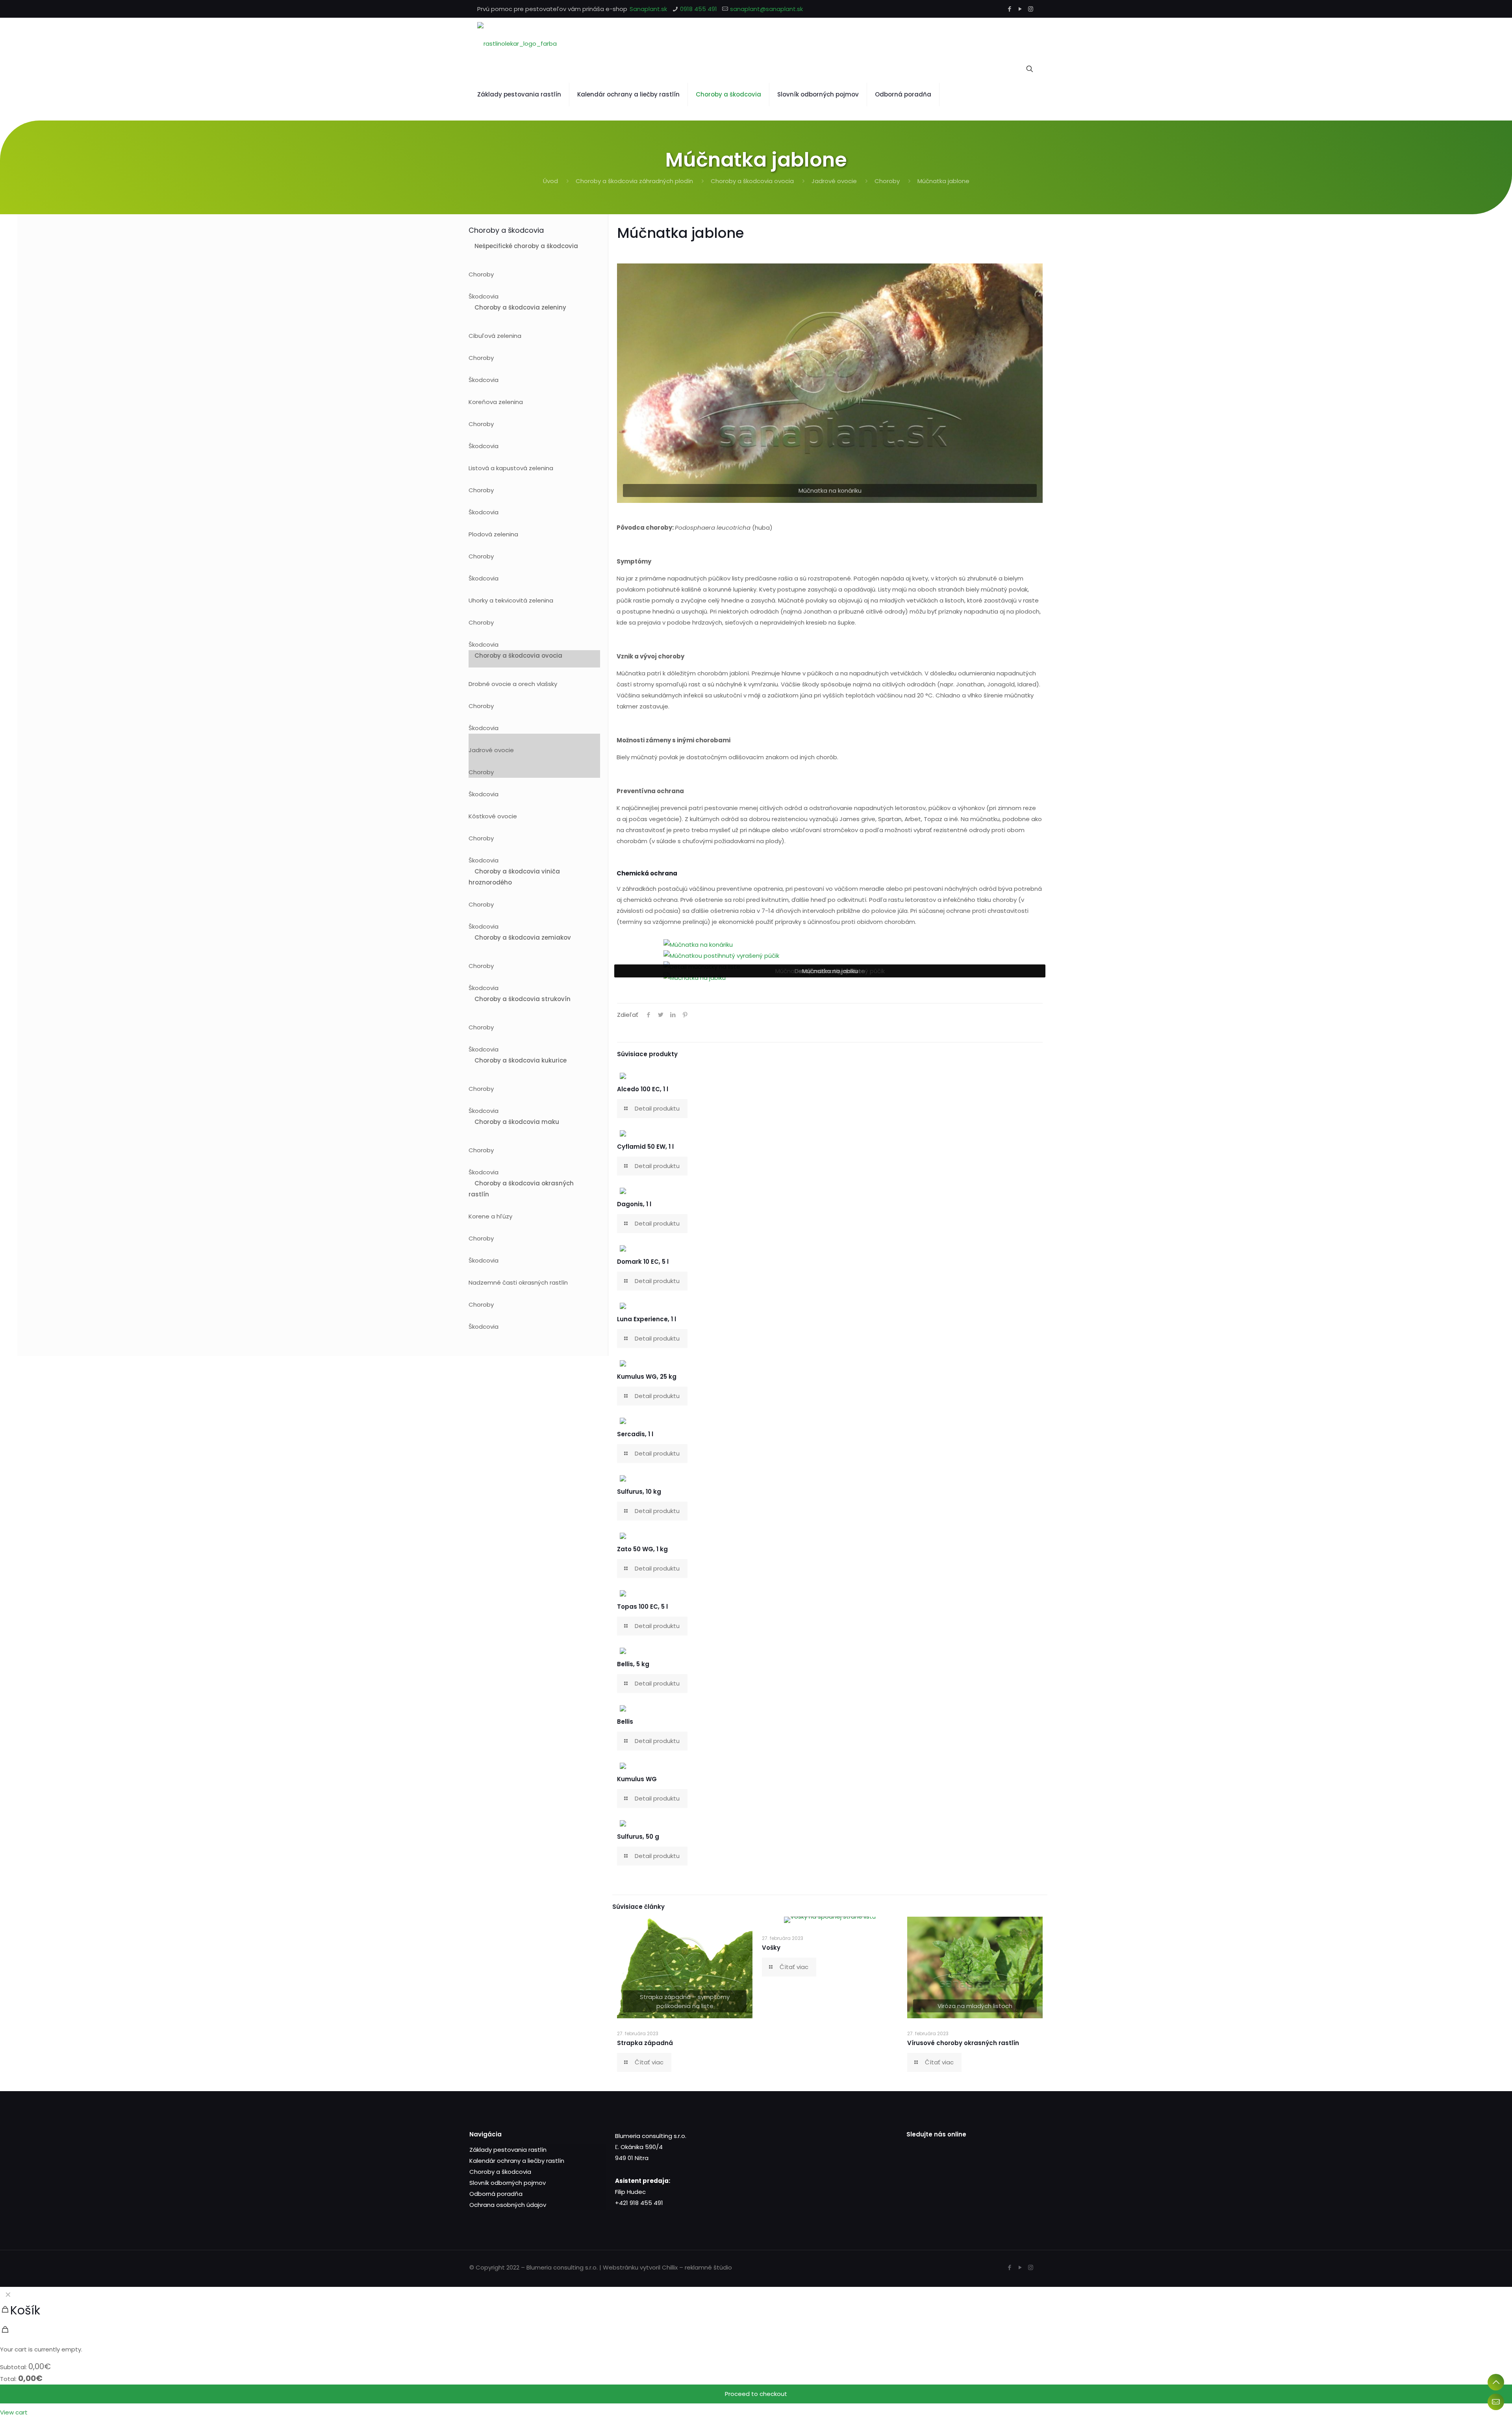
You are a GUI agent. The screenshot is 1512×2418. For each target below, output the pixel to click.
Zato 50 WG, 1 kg (642, 1549)
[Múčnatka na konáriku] (698, 945)
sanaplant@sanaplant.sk (766, 9)
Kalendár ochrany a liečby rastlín (517, 2161)
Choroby (887, 181)
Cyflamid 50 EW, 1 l (645, 1147)
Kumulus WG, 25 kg (647, 1377)
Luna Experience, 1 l (647, 1319)
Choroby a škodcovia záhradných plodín (634, 181)
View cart (14, 2412)
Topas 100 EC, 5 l (642, 1607)
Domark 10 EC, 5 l (643, 1262)
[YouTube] (1020, 9)
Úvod (550, 181)
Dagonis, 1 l (634, 1204)
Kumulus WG (637, 1779)
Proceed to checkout (756, 2394)
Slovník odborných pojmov (508, 2183)
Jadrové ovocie (834, 181)
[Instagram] (1031, 9)
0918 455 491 (699, 9)
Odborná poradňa (496, 2194)
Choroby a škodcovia (500, 2172)
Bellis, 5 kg (633, 1664)
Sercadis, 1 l (635, 1434)
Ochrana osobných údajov (508, 2205)
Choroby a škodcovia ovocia (752, 181)
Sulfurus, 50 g (638, 1837)
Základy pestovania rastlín (508, 2150)
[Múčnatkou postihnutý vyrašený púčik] (721, 956)
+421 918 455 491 (639, 2203)
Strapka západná (645, 2043)
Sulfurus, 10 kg (639, 1492)
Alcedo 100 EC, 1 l (643, 1089)
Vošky (771, 1948)
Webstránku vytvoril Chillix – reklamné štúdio (667, 2267)
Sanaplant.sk (648, 9)
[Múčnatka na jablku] (695, 978)
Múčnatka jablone (943, 181)
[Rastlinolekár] (517, 43)
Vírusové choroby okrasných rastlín (963, 2043)
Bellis (625, 1722)
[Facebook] (1009, 9)
